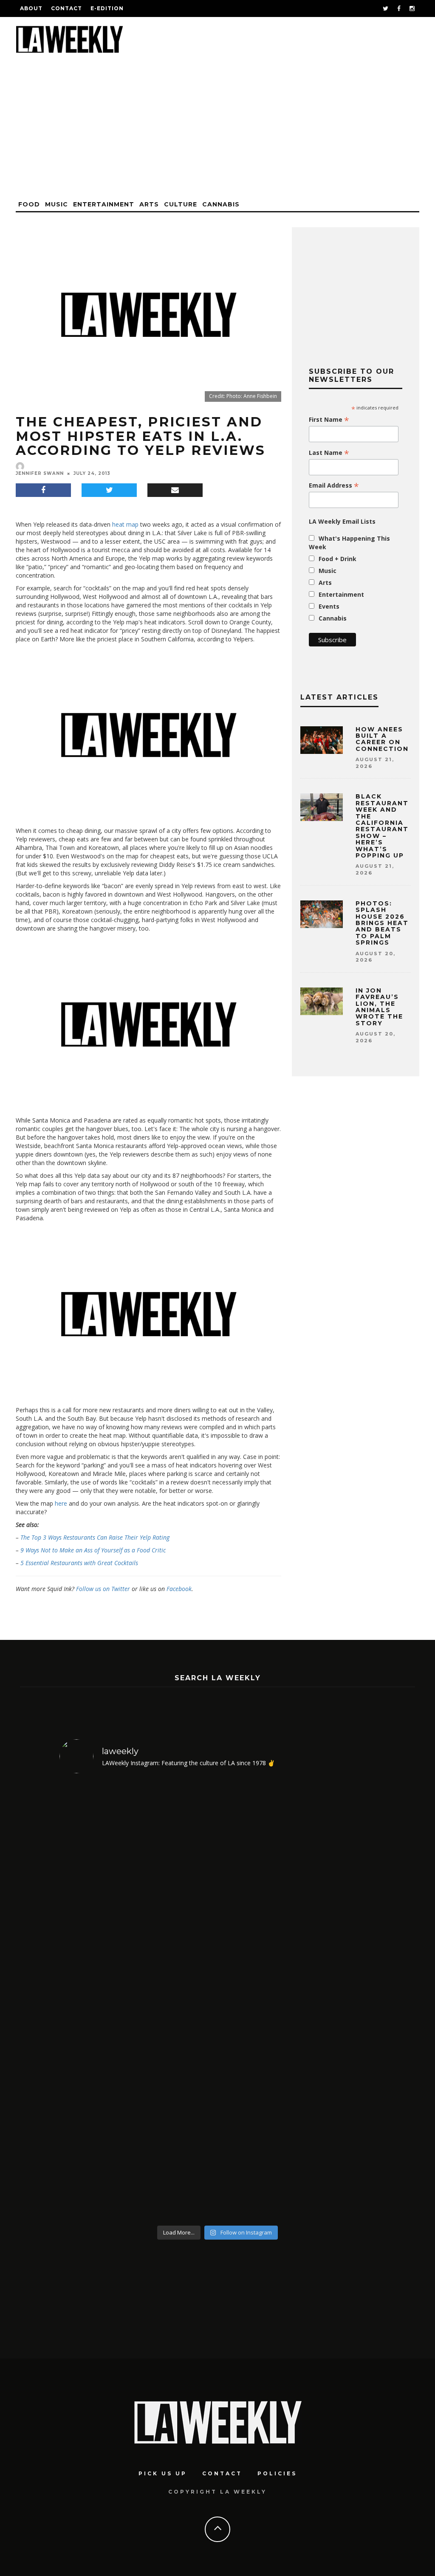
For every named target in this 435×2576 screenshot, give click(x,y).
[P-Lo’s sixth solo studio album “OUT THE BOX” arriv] (258, 2001)
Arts (149, 204)
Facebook (179, 1589)
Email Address (334, 485)
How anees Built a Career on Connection (382, 739)
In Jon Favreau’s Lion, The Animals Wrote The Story (379, 1007)
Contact (66, 8)
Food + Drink (338, 559)
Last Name (329, 453)
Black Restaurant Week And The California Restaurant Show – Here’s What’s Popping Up (382, 826)
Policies (277, 2473)
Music (56, 204)
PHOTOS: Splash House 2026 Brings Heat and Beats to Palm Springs (382, 923)
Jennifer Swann (40, 473)
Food (29, 204)
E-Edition (107, 8)
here (61, 1503)
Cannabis (221, 204)
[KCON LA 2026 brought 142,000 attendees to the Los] (178, 2001)
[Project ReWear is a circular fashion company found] (338, 2001)
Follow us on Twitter (103, 1589)
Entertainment (104, 204)
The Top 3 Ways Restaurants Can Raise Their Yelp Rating (95, 1537)
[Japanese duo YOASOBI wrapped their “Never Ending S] (97, 2001)
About (31, 8)
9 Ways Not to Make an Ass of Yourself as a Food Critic (93, 1550)
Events (329, 606)
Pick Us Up (163, 2473)
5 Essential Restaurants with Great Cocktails (79, 1563)
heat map (125, 524)
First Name (329, 420)
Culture (181, 204)
